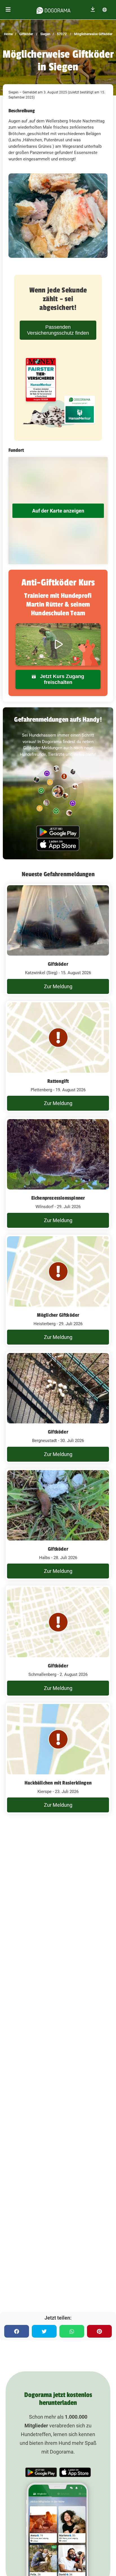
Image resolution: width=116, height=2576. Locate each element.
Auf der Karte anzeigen (58, 511)
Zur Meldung (58, 986)
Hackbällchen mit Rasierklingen (58, 1783)
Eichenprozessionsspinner (58, 1198)
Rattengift (58, 1081)
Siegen (45, 34)
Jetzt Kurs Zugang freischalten (61, 679)
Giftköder (26, 34)
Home (8, 34)
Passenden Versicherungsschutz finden (58, 330)
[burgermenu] (8, 10)
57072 (61, 34)
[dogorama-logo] (53, 10)
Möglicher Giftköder (58, 1315)
